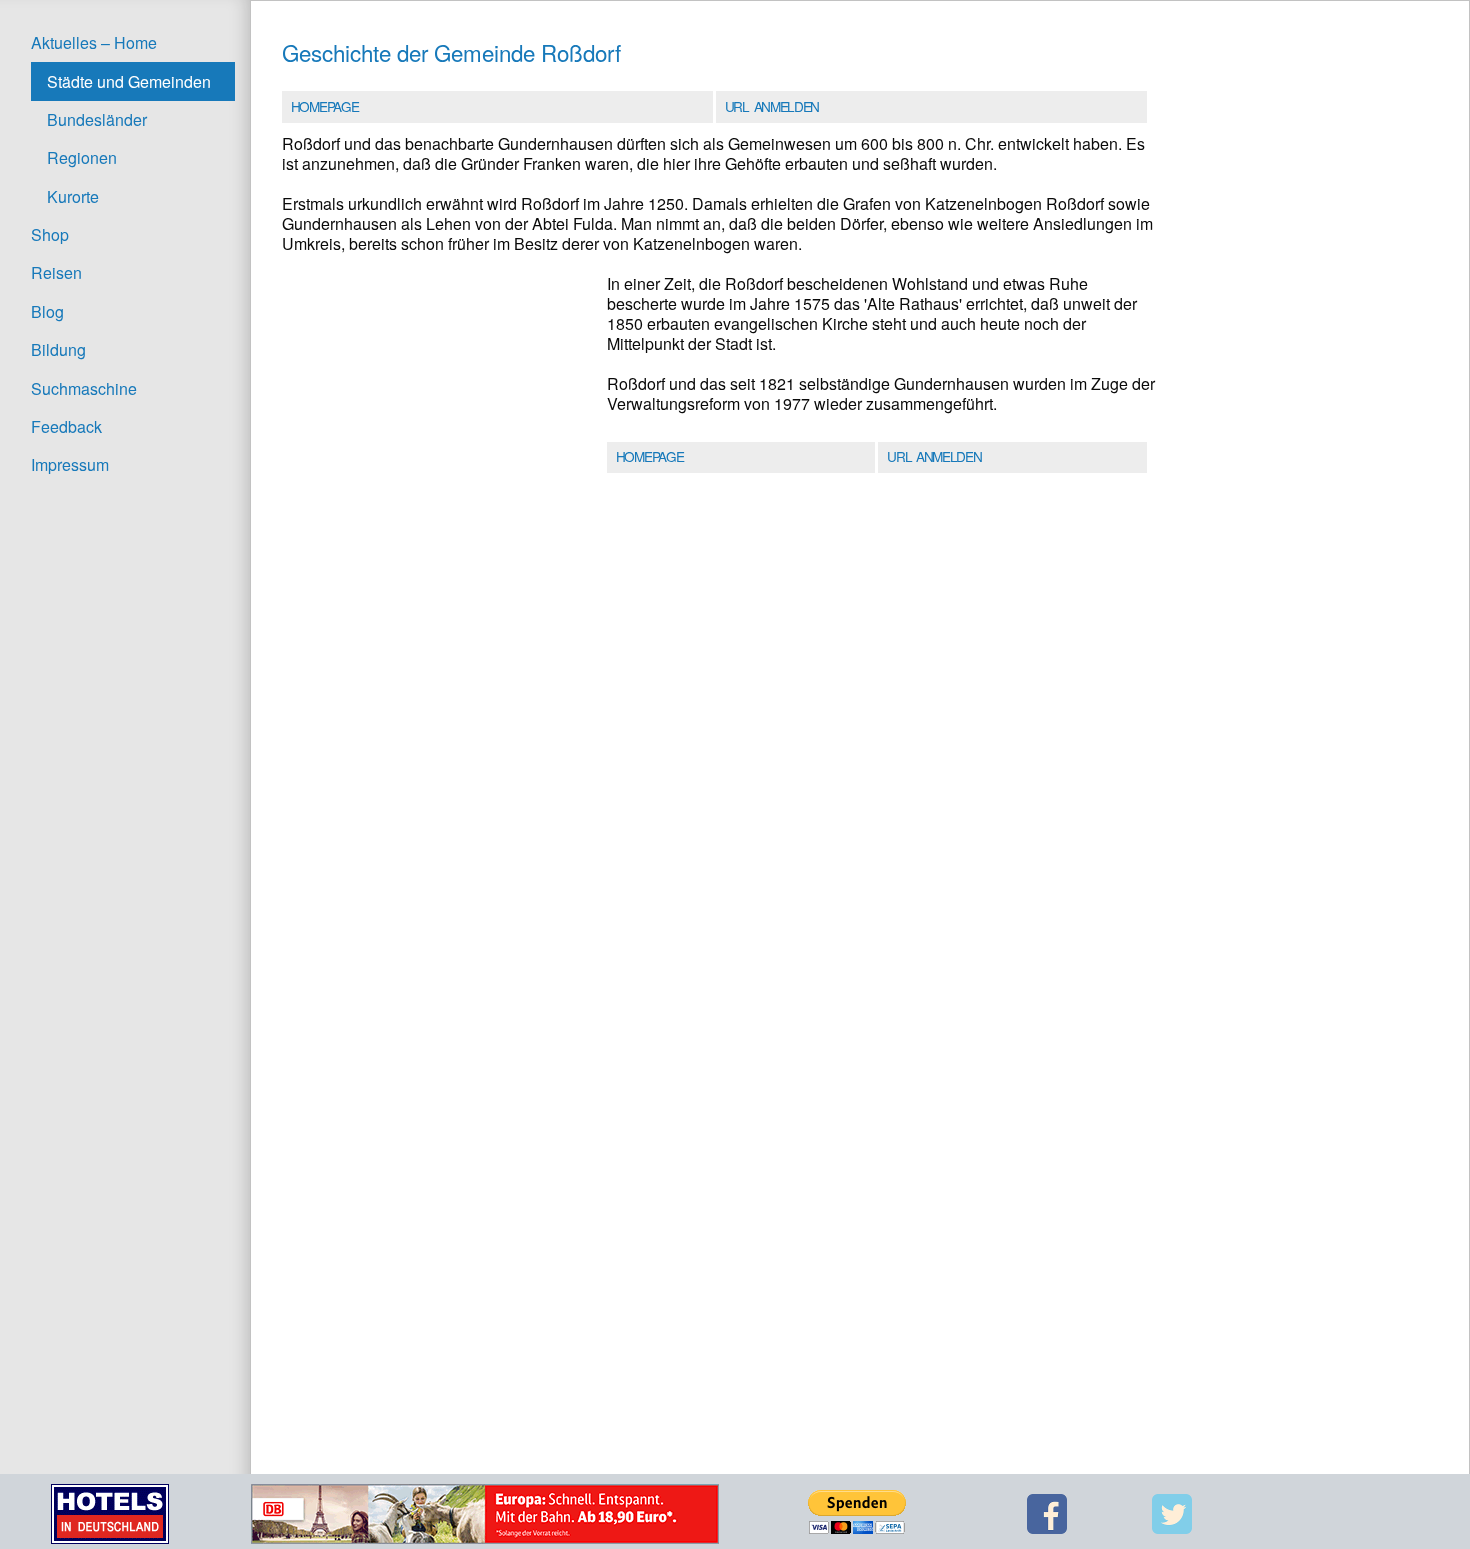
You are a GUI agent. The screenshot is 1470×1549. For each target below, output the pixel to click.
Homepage (324, 106)
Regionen (82, 157)
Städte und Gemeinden (129, 81)
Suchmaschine (84, 388)
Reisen (56, 272)
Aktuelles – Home (94, 42)
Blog (47, 311)
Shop (50, 234)
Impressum (70, 464)
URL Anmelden (772, 106)
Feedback (66, 426)
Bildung (58, 349)
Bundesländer (97, 119)
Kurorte (73, 196)
